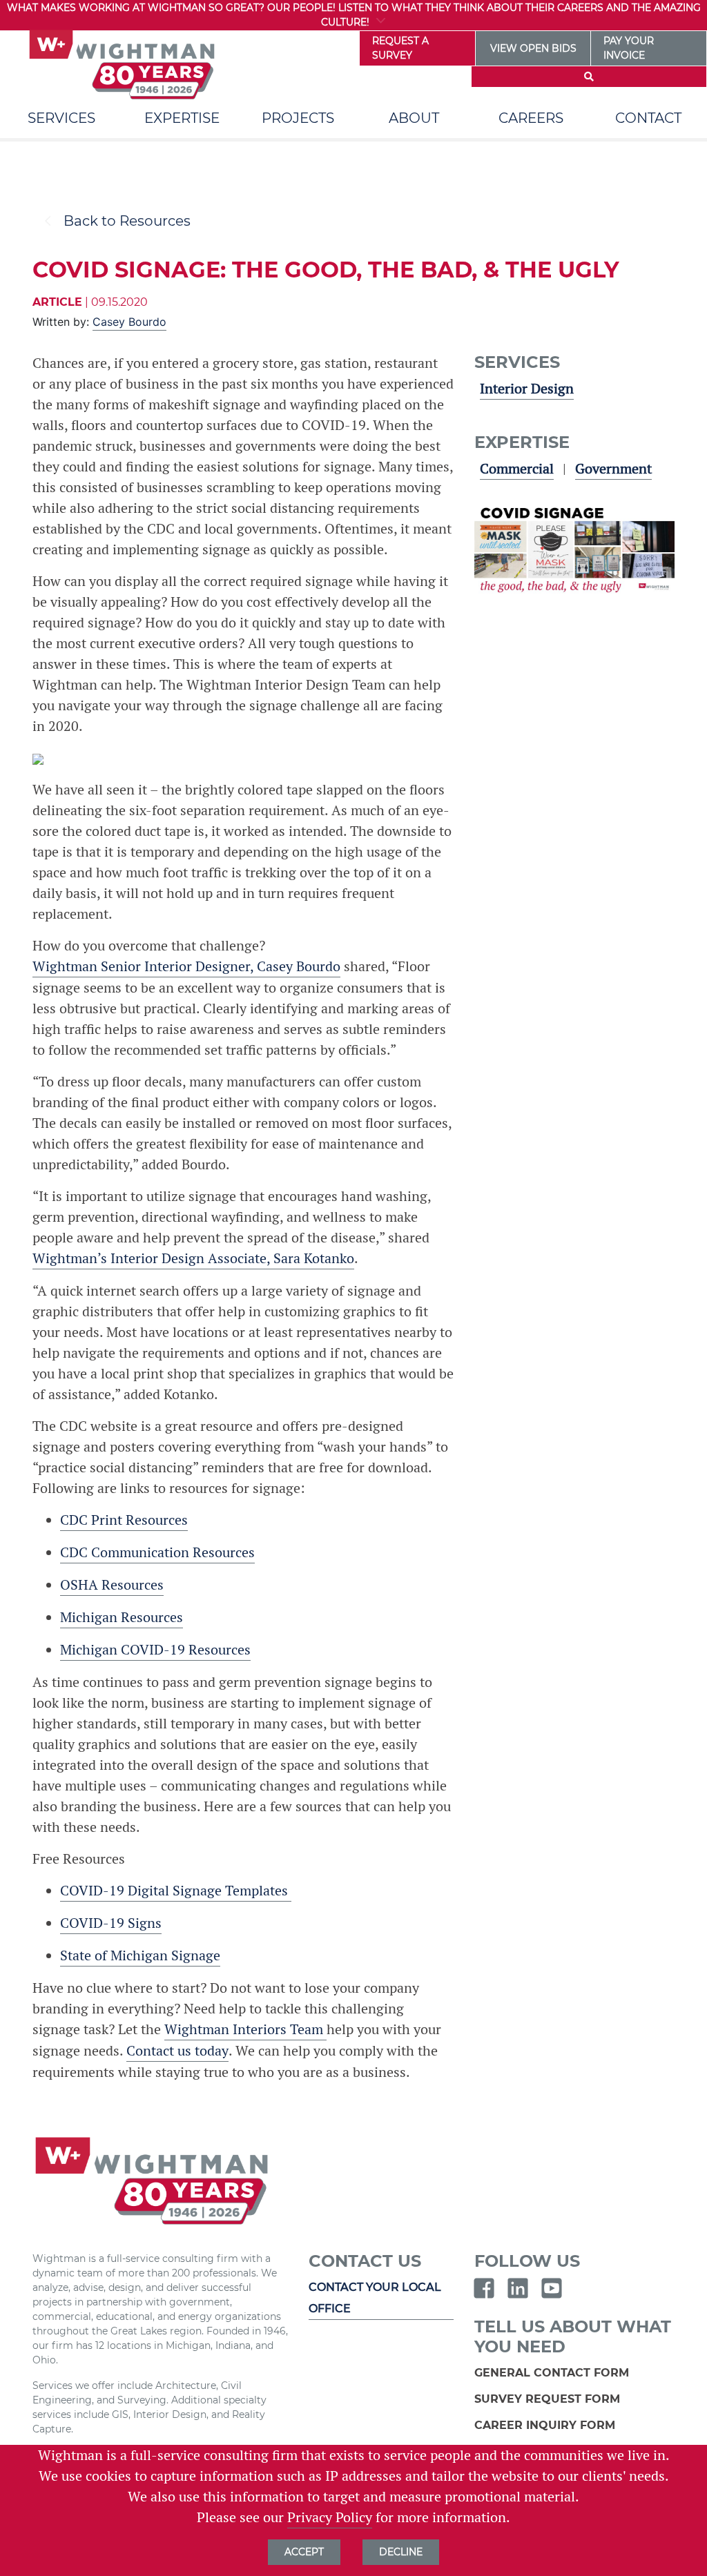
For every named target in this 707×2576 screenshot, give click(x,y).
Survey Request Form (549, 2399)
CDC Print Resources (124, 1520)
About (414, 118)
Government (613, 469)
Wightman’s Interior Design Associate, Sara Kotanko (193, 1258)
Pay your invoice (629, 48)
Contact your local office (375, 2297)
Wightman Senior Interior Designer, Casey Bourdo (186, 966)
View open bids (533, 48)
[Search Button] (589, 77)
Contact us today (177, 2051)
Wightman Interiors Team (245, 2029)
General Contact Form (553, 2373)
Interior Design (527, 389)
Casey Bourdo (129, 322)
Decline (401, 2552)
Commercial (517, 469)
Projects (298, 118)
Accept (304, 2552)
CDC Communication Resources (157, 1552)
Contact (648, 118)
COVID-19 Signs (111, 1923)
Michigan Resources (122, 1617)
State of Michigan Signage (140, 1955)
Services (61, 118)
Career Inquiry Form (546, 2425)
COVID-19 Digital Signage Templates (176, 1891)
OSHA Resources (112, 1585)
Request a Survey (400, 48)
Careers (531, 118)
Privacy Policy (330, 2517)
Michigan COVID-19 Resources (155, 1650)
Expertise (182, 118)
